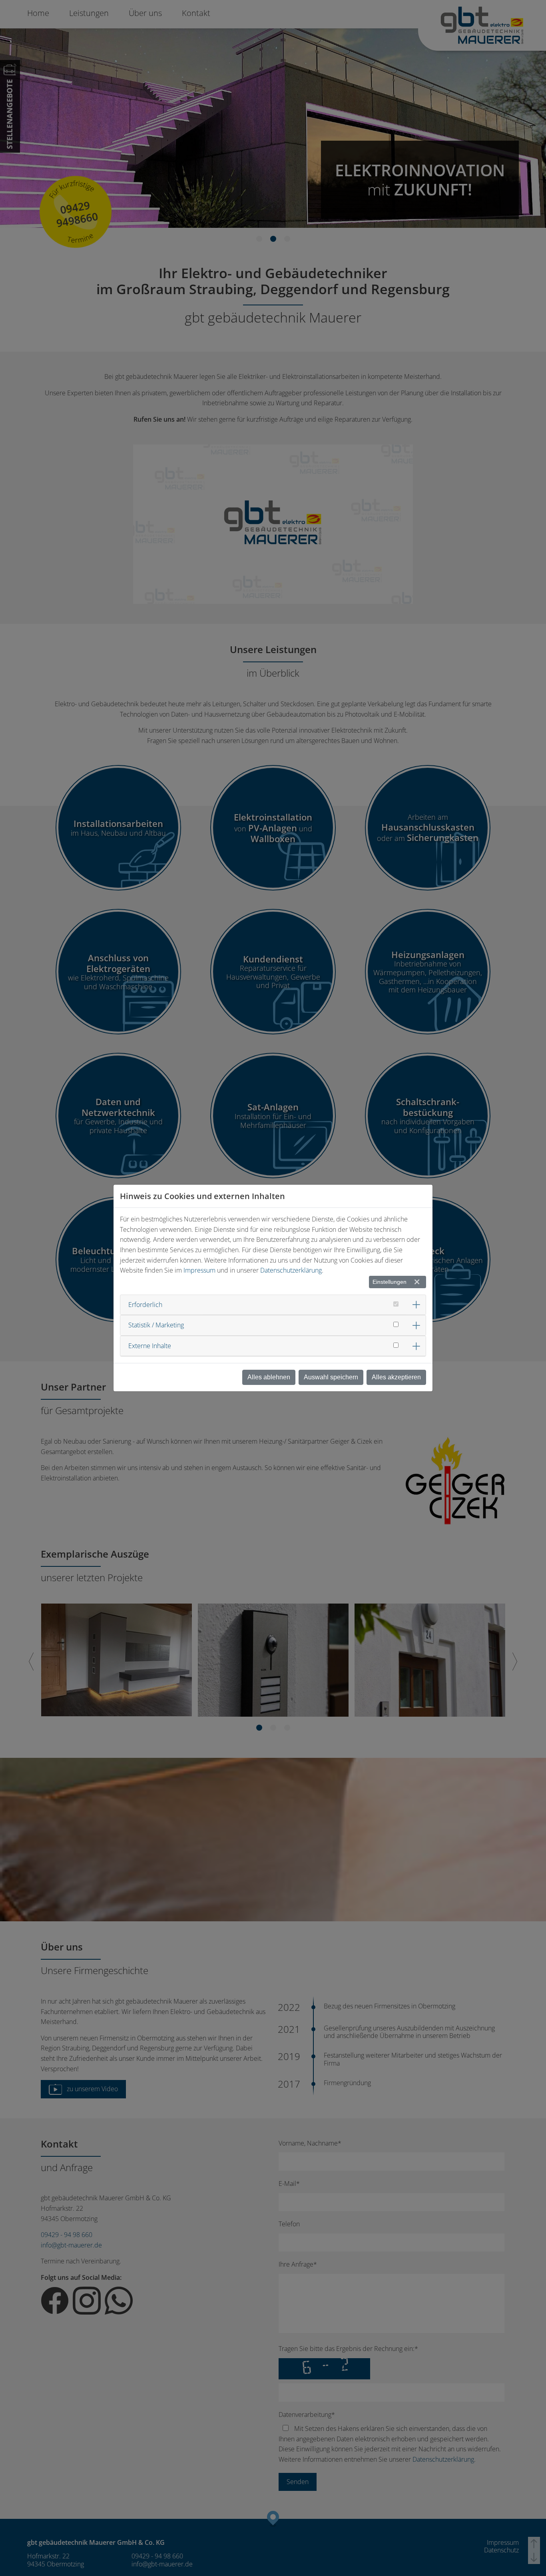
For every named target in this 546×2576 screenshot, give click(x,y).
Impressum (199, 1270)
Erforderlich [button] (145, 1305)
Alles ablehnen (269, 1377)
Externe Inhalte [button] (150, 1346)
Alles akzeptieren (396, 1377)
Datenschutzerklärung (291, 1270)
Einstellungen (390, 1282)
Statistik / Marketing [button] (156, 1325)
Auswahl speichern (331, 1377)
